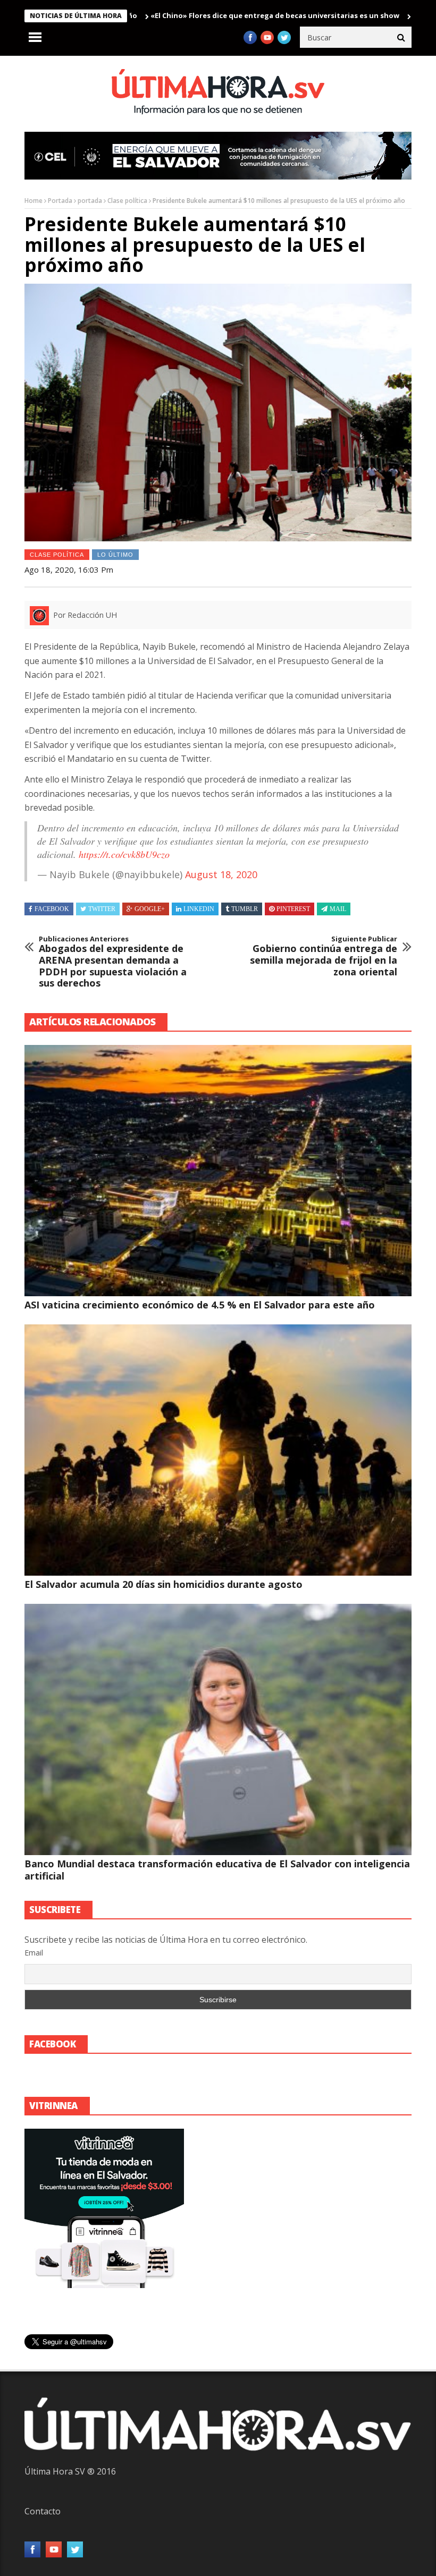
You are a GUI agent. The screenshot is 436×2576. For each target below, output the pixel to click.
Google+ (150, 909)
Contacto (43, 2511)
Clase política (127, 201)
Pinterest (293, 909)
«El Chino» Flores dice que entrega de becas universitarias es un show (206, 15)
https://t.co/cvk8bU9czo (124, 854)
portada (90, 201)
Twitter (102, 909)
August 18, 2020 (221, 874)
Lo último (115, 555)
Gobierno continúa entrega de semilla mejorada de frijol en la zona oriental (324, 956)
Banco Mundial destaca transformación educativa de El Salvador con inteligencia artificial (217, 1870)
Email (34, 1953)
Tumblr (245, 909)
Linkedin (199, 909)
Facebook (52, 909)
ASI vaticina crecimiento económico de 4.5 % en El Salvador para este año (200, 1305)
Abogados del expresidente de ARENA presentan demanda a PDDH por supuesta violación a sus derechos (113, 962)
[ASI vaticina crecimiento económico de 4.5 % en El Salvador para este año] (218, 1171)
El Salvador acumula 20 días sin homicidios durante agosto (163, 1584)
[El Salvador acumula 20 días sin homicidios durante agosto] (218, 1450)
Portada (60, 201)
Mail (338, 909)
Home (33, 201)
